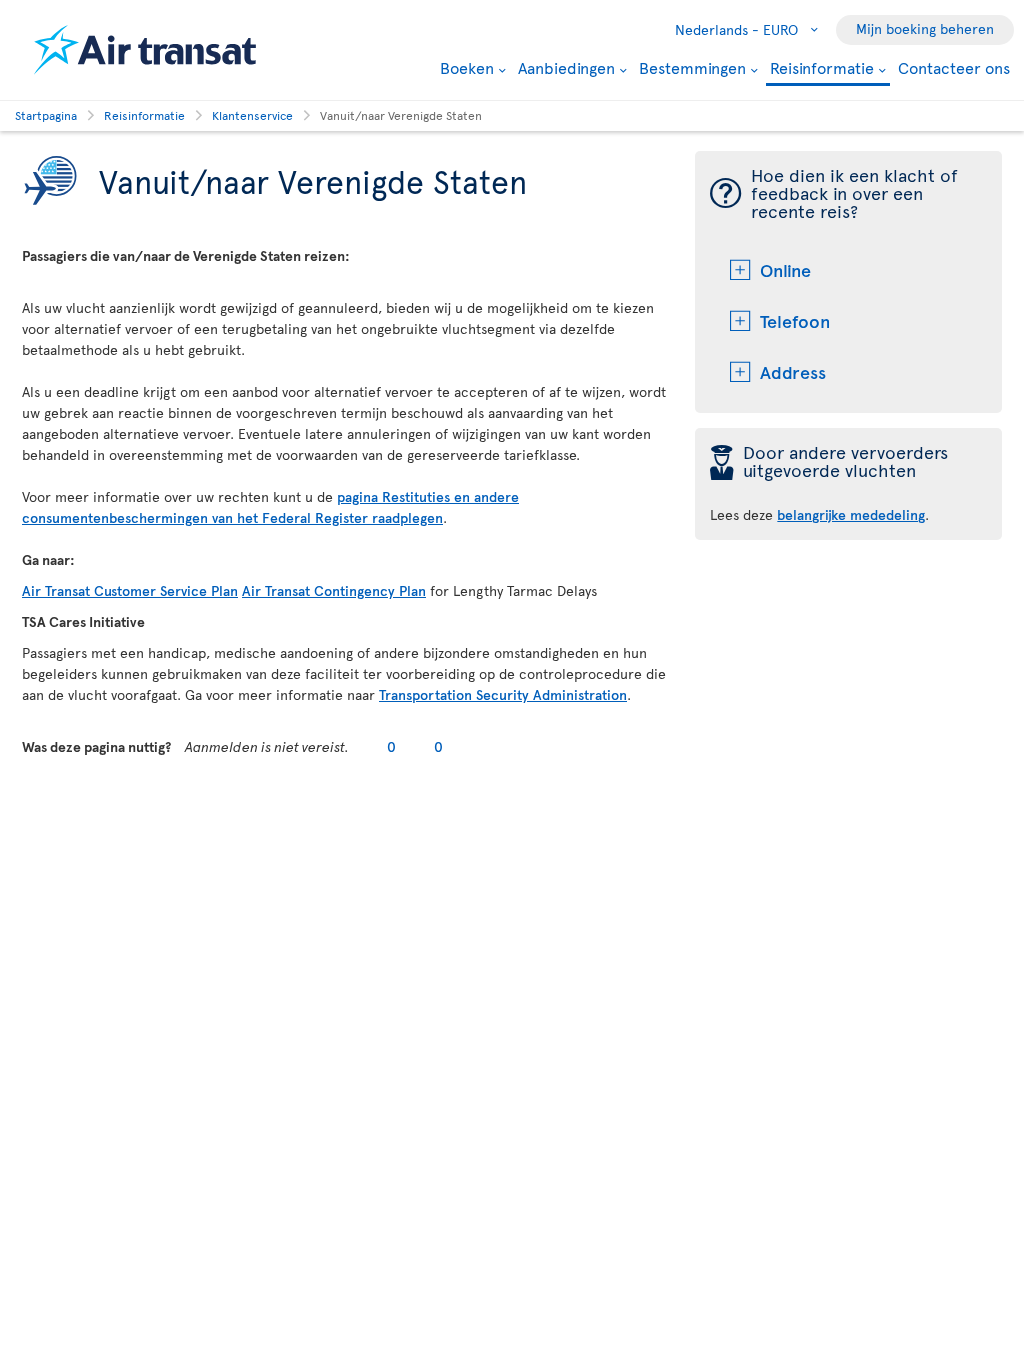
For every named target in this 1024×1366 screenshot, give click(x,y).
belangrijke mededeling (851, 514)
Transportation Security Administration (503, 694)
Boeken (467, 67)
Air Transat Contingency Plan (334, 590)
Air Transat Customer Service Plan (130, 590)
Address (793, 371)
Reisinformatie (822, 68)
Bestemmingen (692, 67)
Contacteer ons (954, 67)
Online (785, 269)
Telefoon (795, 320)
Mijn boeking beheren (925, 28)
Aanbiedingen (566, 67)
